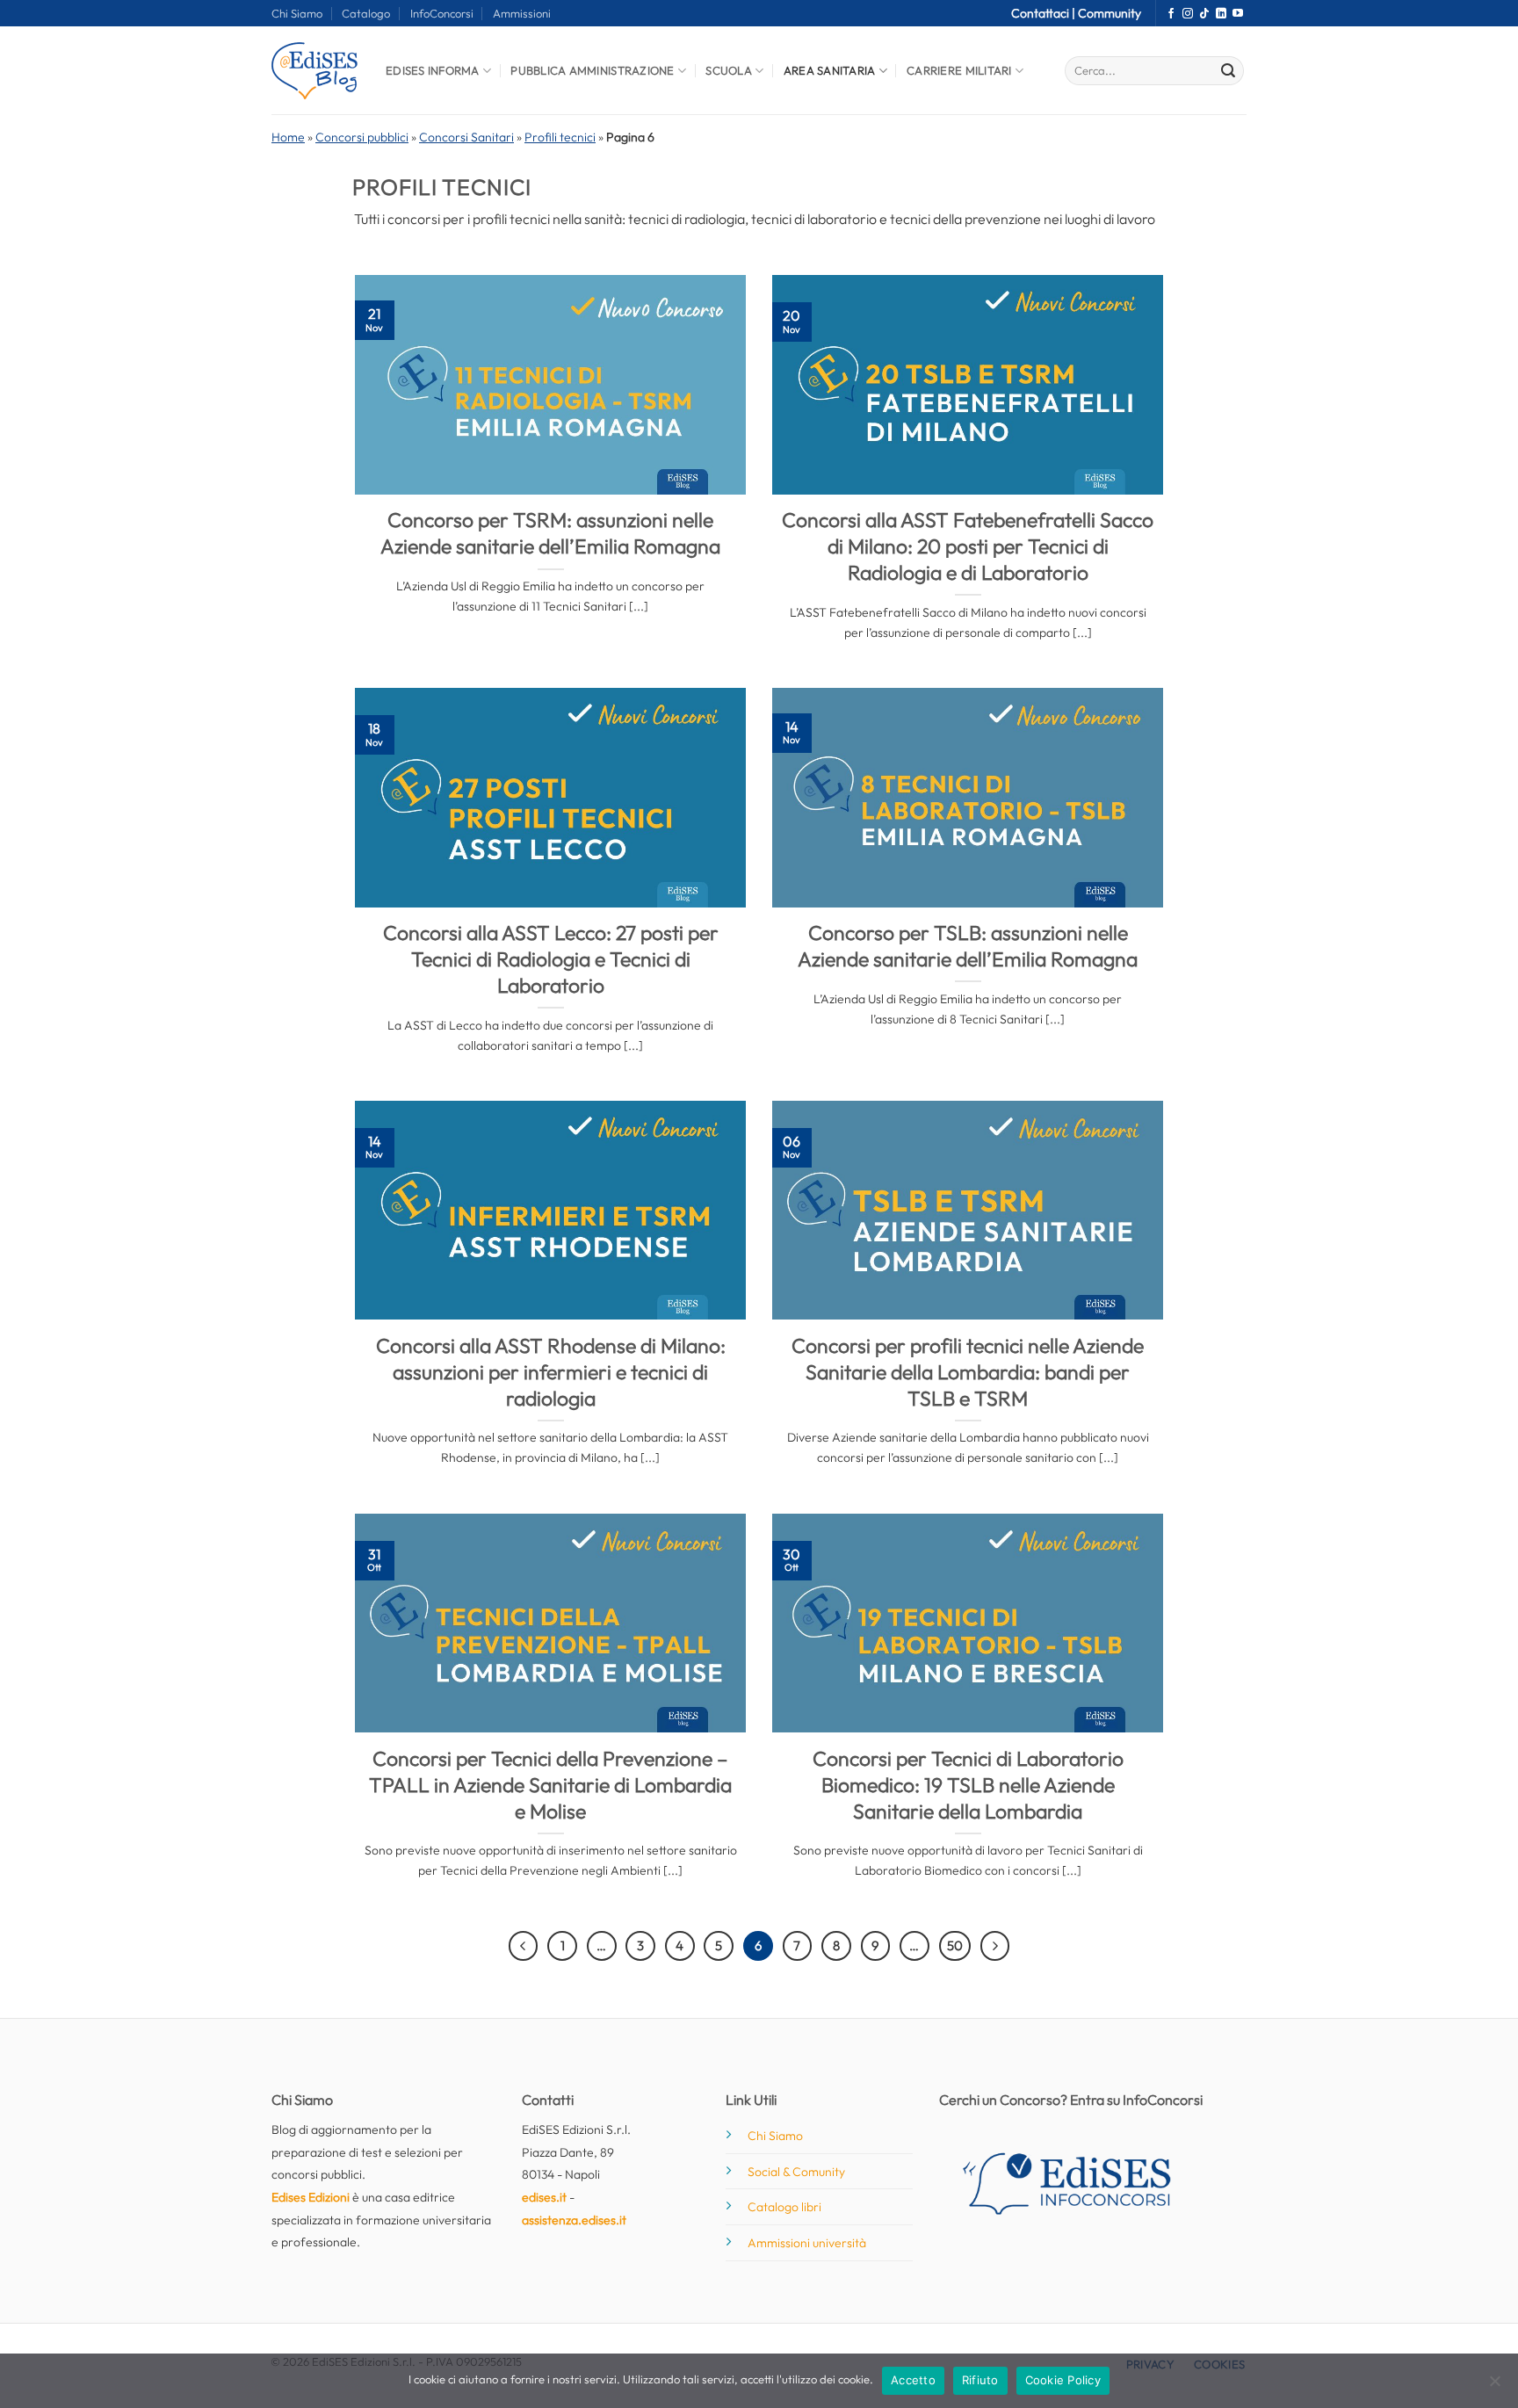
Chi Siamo (297, 13)
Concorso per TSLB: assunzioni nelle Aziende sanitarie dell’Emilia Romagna (968, 946)
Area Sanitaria (830, 70)
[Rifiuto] (1494, 2386)
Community (1110, 13)
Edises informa (433, 70)
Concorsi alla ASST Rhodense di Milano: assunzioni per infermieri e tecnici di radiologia (551, 1372)
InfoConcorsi (442, 13)
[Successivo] (995, 1946)
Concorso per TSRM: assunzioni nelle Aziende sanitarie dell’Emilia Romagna (550, 533)
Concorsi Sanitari (466, 137)
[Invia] (1228, 71)
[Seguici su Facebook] (1171, 14)
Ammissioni (522, 13)
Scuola (729, 70)
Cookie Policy (1063, 2380)
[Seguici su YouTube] (1238, 14)
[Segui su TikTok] (1204, 14)
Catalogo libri (784, 2207)
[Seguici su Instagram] (1188, 14)
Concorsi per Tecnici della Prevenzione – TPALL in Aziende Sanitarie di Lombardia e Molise (550, 1785)
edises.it (544, 2197)
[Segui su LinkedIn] (1221, 14)
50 (955, 1945)
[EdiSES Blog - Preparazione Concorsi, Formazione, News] (315, 71)
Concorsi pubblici (362, 137)
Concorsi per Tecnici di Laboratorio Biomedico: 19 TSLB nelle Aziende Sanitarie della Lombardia (968, 1785)
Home (288, 137)
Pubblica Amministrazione (592, 70)
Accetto (913, 2380)
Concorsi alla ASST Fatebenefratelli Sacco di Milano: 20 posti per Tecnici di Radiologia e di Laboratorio (968, 546)
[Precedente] (524, 1946)
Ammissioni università (807, 2243)
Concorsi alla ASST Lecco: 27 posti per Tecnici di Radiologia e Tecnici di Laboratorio (551, 959)
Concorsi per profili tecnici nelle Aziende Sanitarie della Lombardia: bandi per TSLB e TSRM (968, 1372)
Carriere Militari (959, 70)
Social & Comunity (796, 2172)
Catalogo (366, 13)
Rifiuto (980, 2380)
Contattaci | (1045, 13)
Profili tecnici (560, 137)
